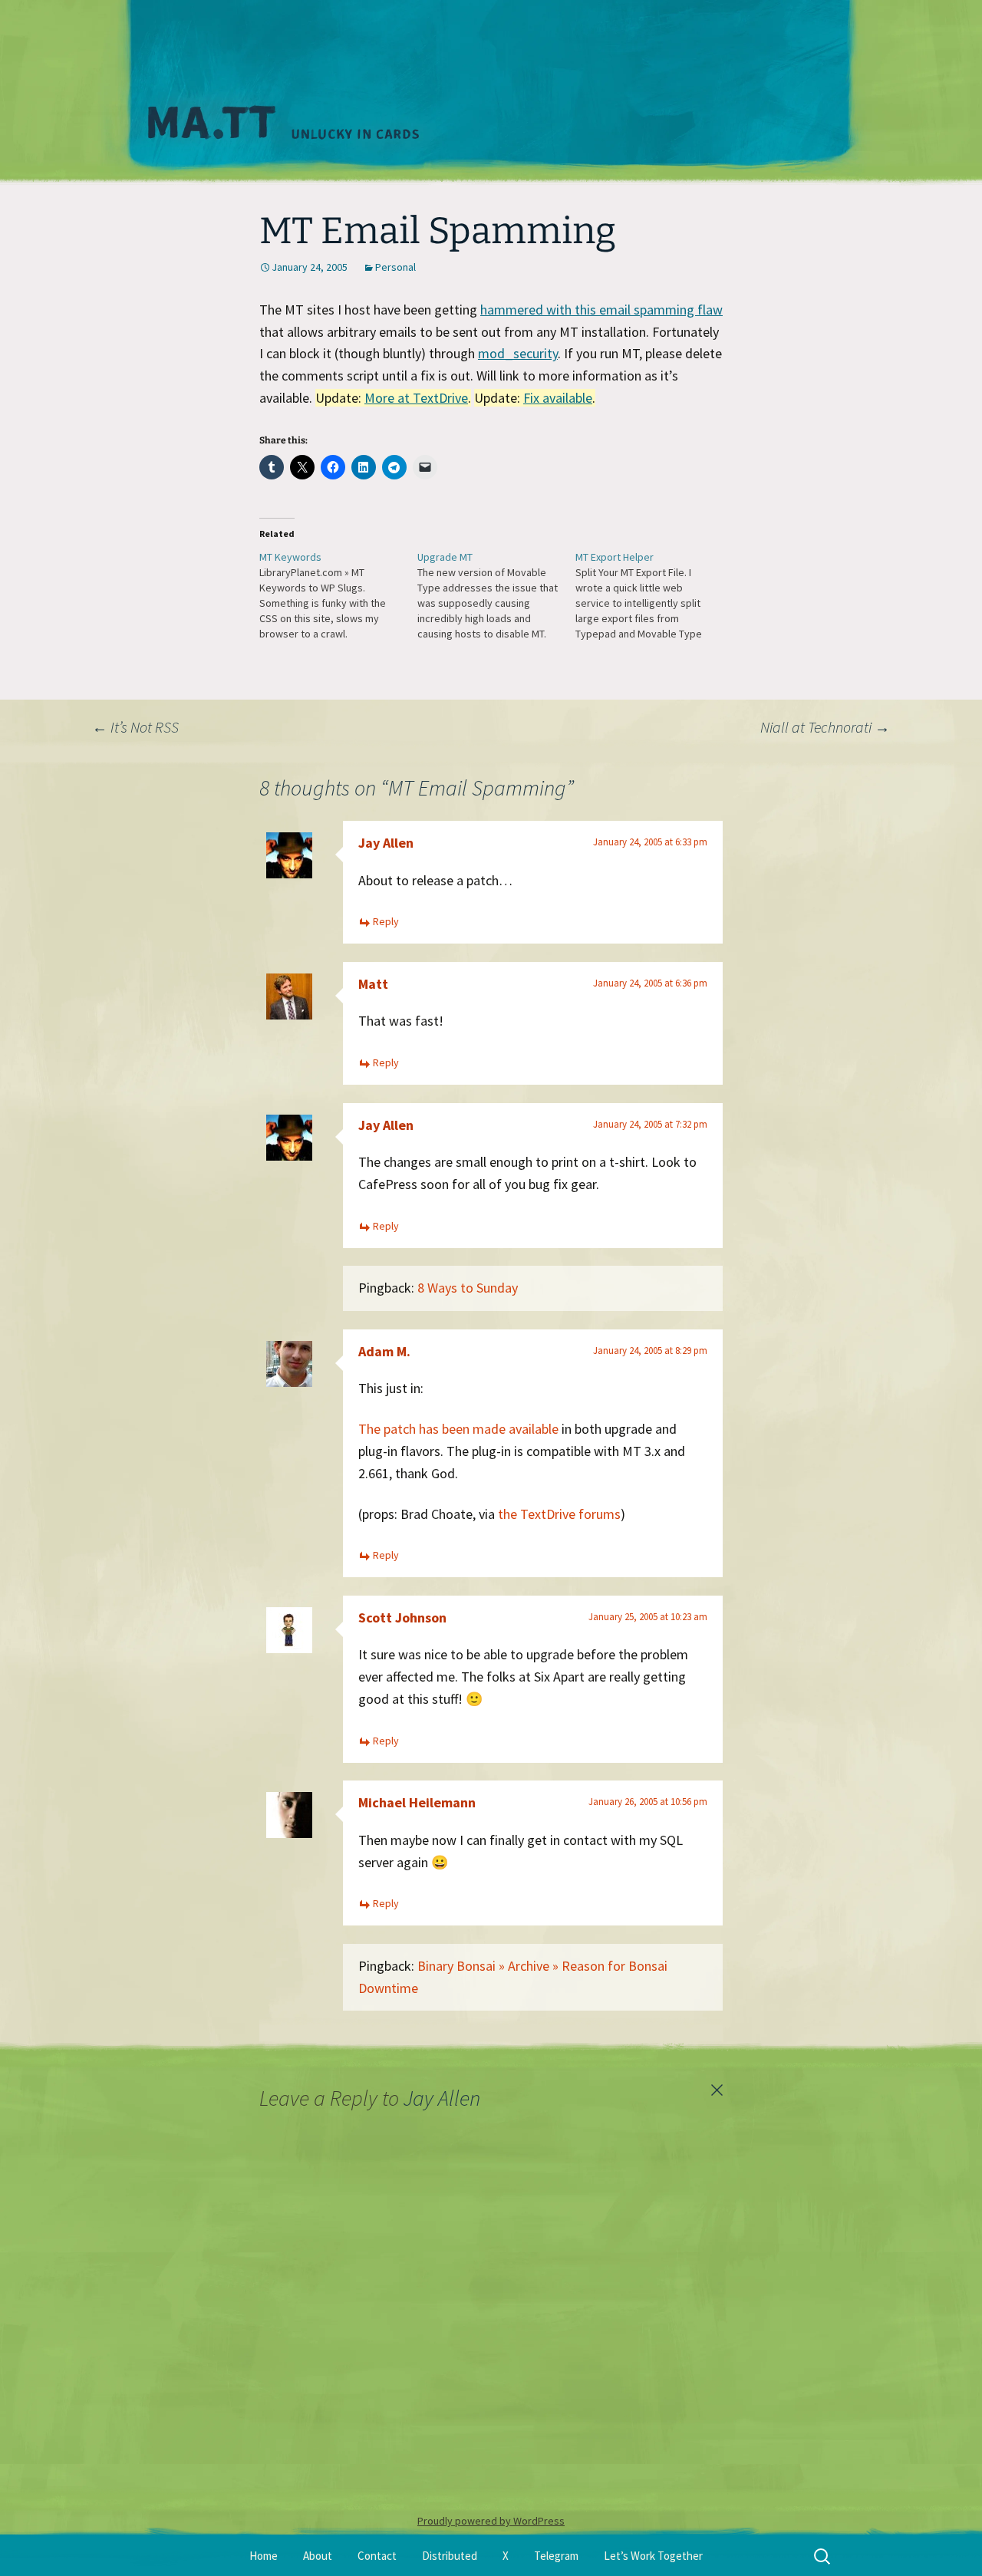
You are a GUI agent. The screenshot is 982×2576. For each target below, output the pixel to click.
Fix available (558, 398)
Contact (377, 2556)
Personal (395, 267)
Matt (373, 984)
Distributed (450, 2556)
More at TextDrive (416, 398)
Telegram (556, 2556)
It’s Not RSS (135, 727)
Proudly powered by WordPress (491, 2521)
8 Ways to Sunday (468, 1288)
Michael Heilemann (417, 1802)
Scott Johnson (402, 1617)
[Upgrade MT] (496, 595)
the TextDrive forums (559, 1514)
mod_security (518, 353)
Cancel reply (717, 2090)
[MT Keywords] (338, 595)
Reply (386, 921)
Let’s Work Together (653, 2556)
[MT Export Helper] (654, 595)
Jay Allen (386, 843)
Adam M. (384, 1351)
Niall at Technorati (825, 727)
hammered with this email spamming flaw (601, 310)
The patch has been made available (458, 1429)
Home (264, 2556)
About (318, 2556)
